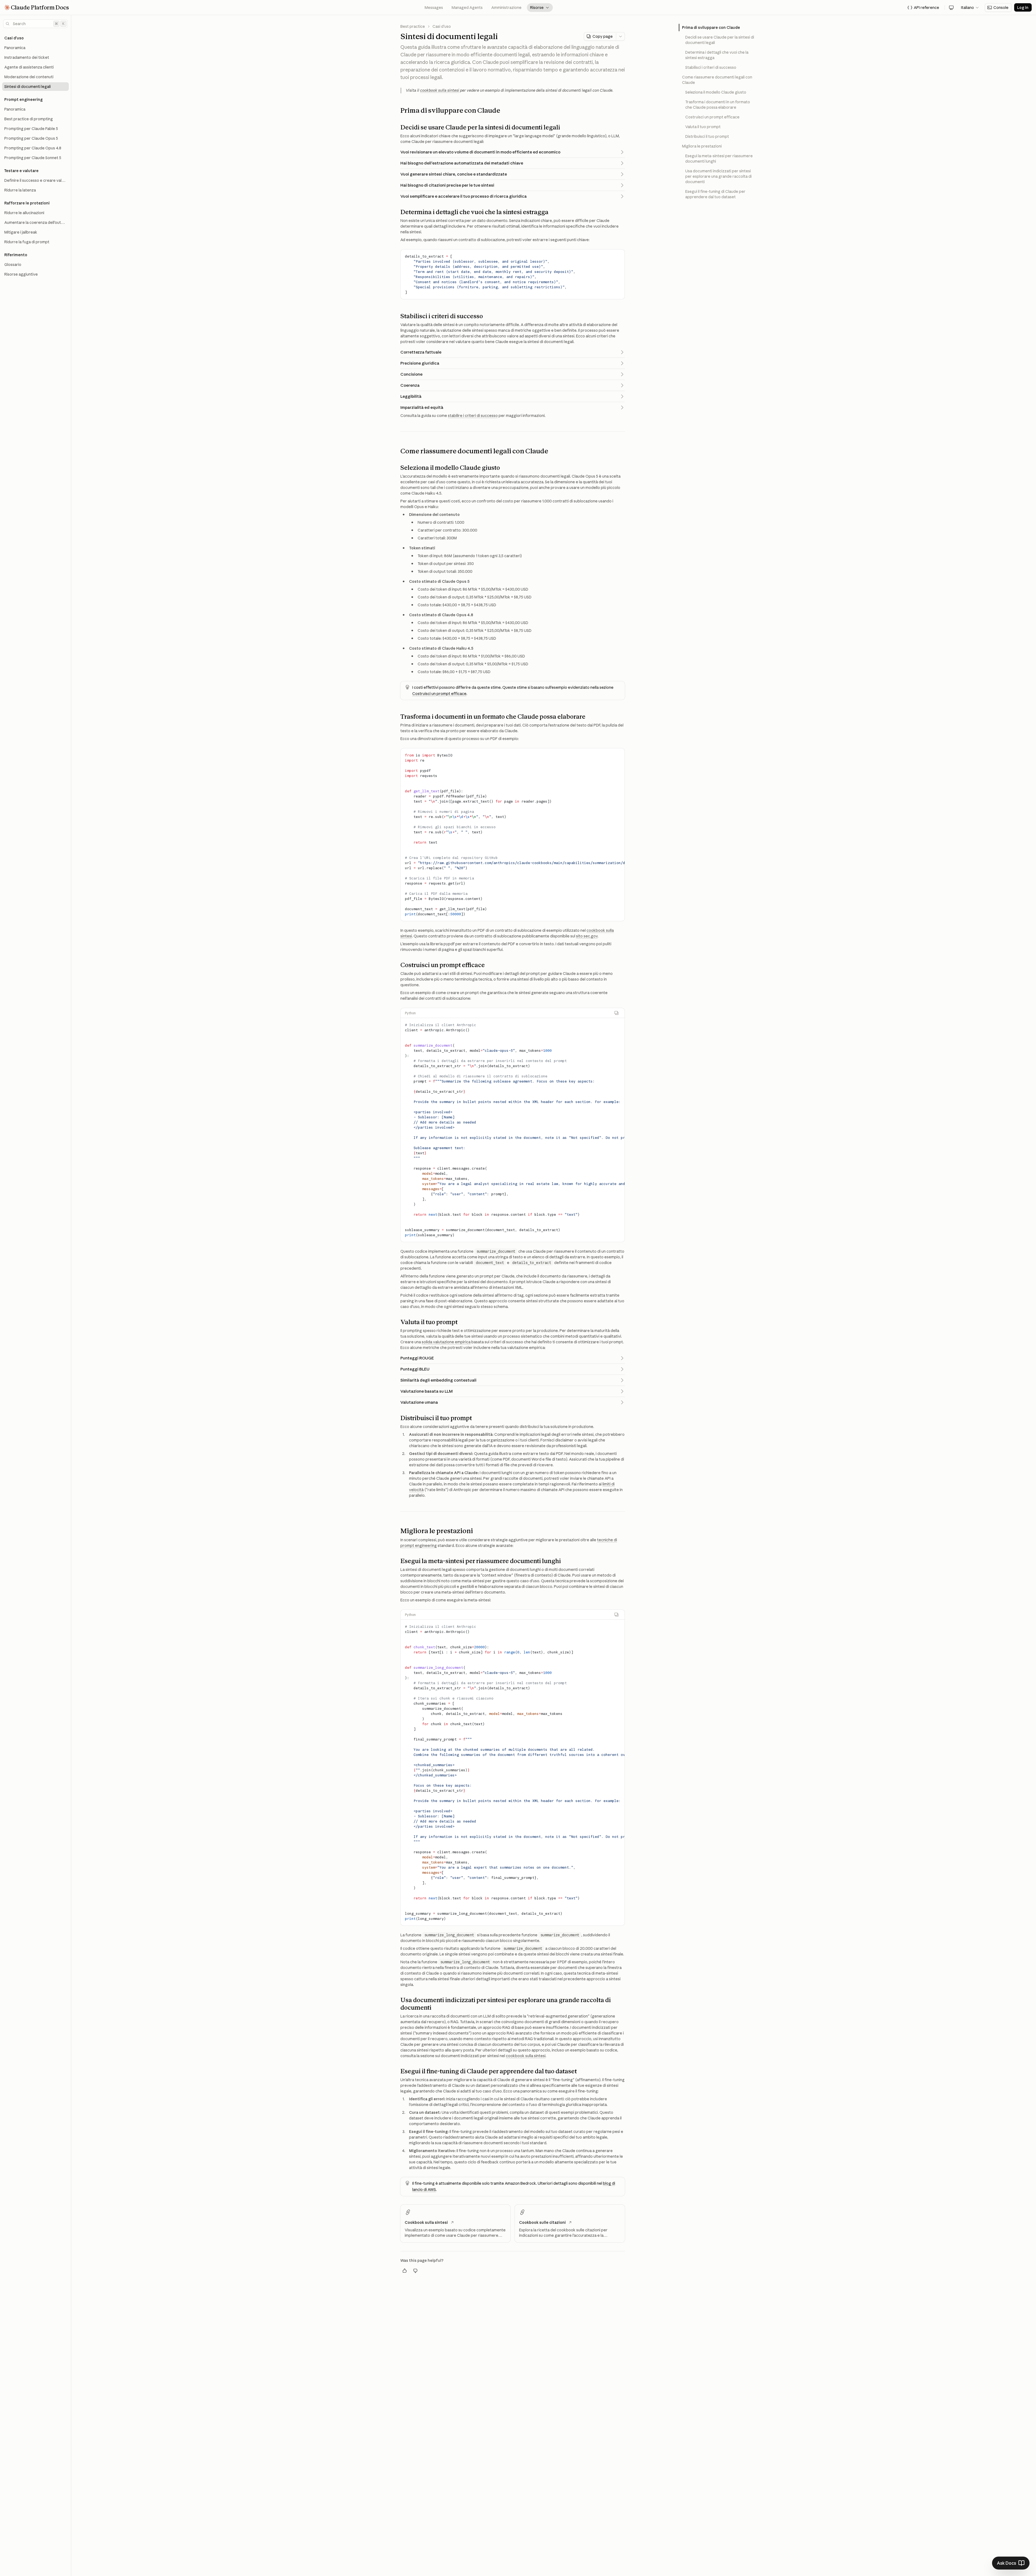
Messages (434, 8)
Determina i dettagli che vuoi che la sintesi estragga (717, 55)
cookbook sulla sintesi (440, 90)
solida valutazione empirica (446, 1342)
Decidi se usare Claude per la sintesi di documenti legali (720, 40)
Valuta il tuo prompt (703, 127)
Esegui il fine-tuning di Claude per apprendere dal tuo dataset (715, 194)
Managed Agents (467, 8)
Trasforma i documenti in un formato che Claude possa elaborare (718, 105)
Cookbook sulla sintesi (426, 2222)
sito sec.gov (587, 936)
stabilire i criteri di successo (473, 416)
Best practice (413, 26)
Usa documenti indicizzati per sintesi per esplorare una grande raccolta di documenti (718, 176)
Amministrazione (506, 8)
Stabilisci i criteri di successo (711, 67)
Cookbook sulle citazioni (542, 2222)
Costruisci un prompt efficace (439, 694)
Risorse (540, 8)
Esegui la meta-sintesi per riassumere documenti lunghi (719, 159)
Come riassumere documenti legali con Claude (717, 80)
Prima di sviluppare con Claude (711, 28)
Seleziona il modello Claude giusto (716, 92)
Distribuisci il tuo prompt (707, 136)
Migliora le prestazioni (702, 146)
